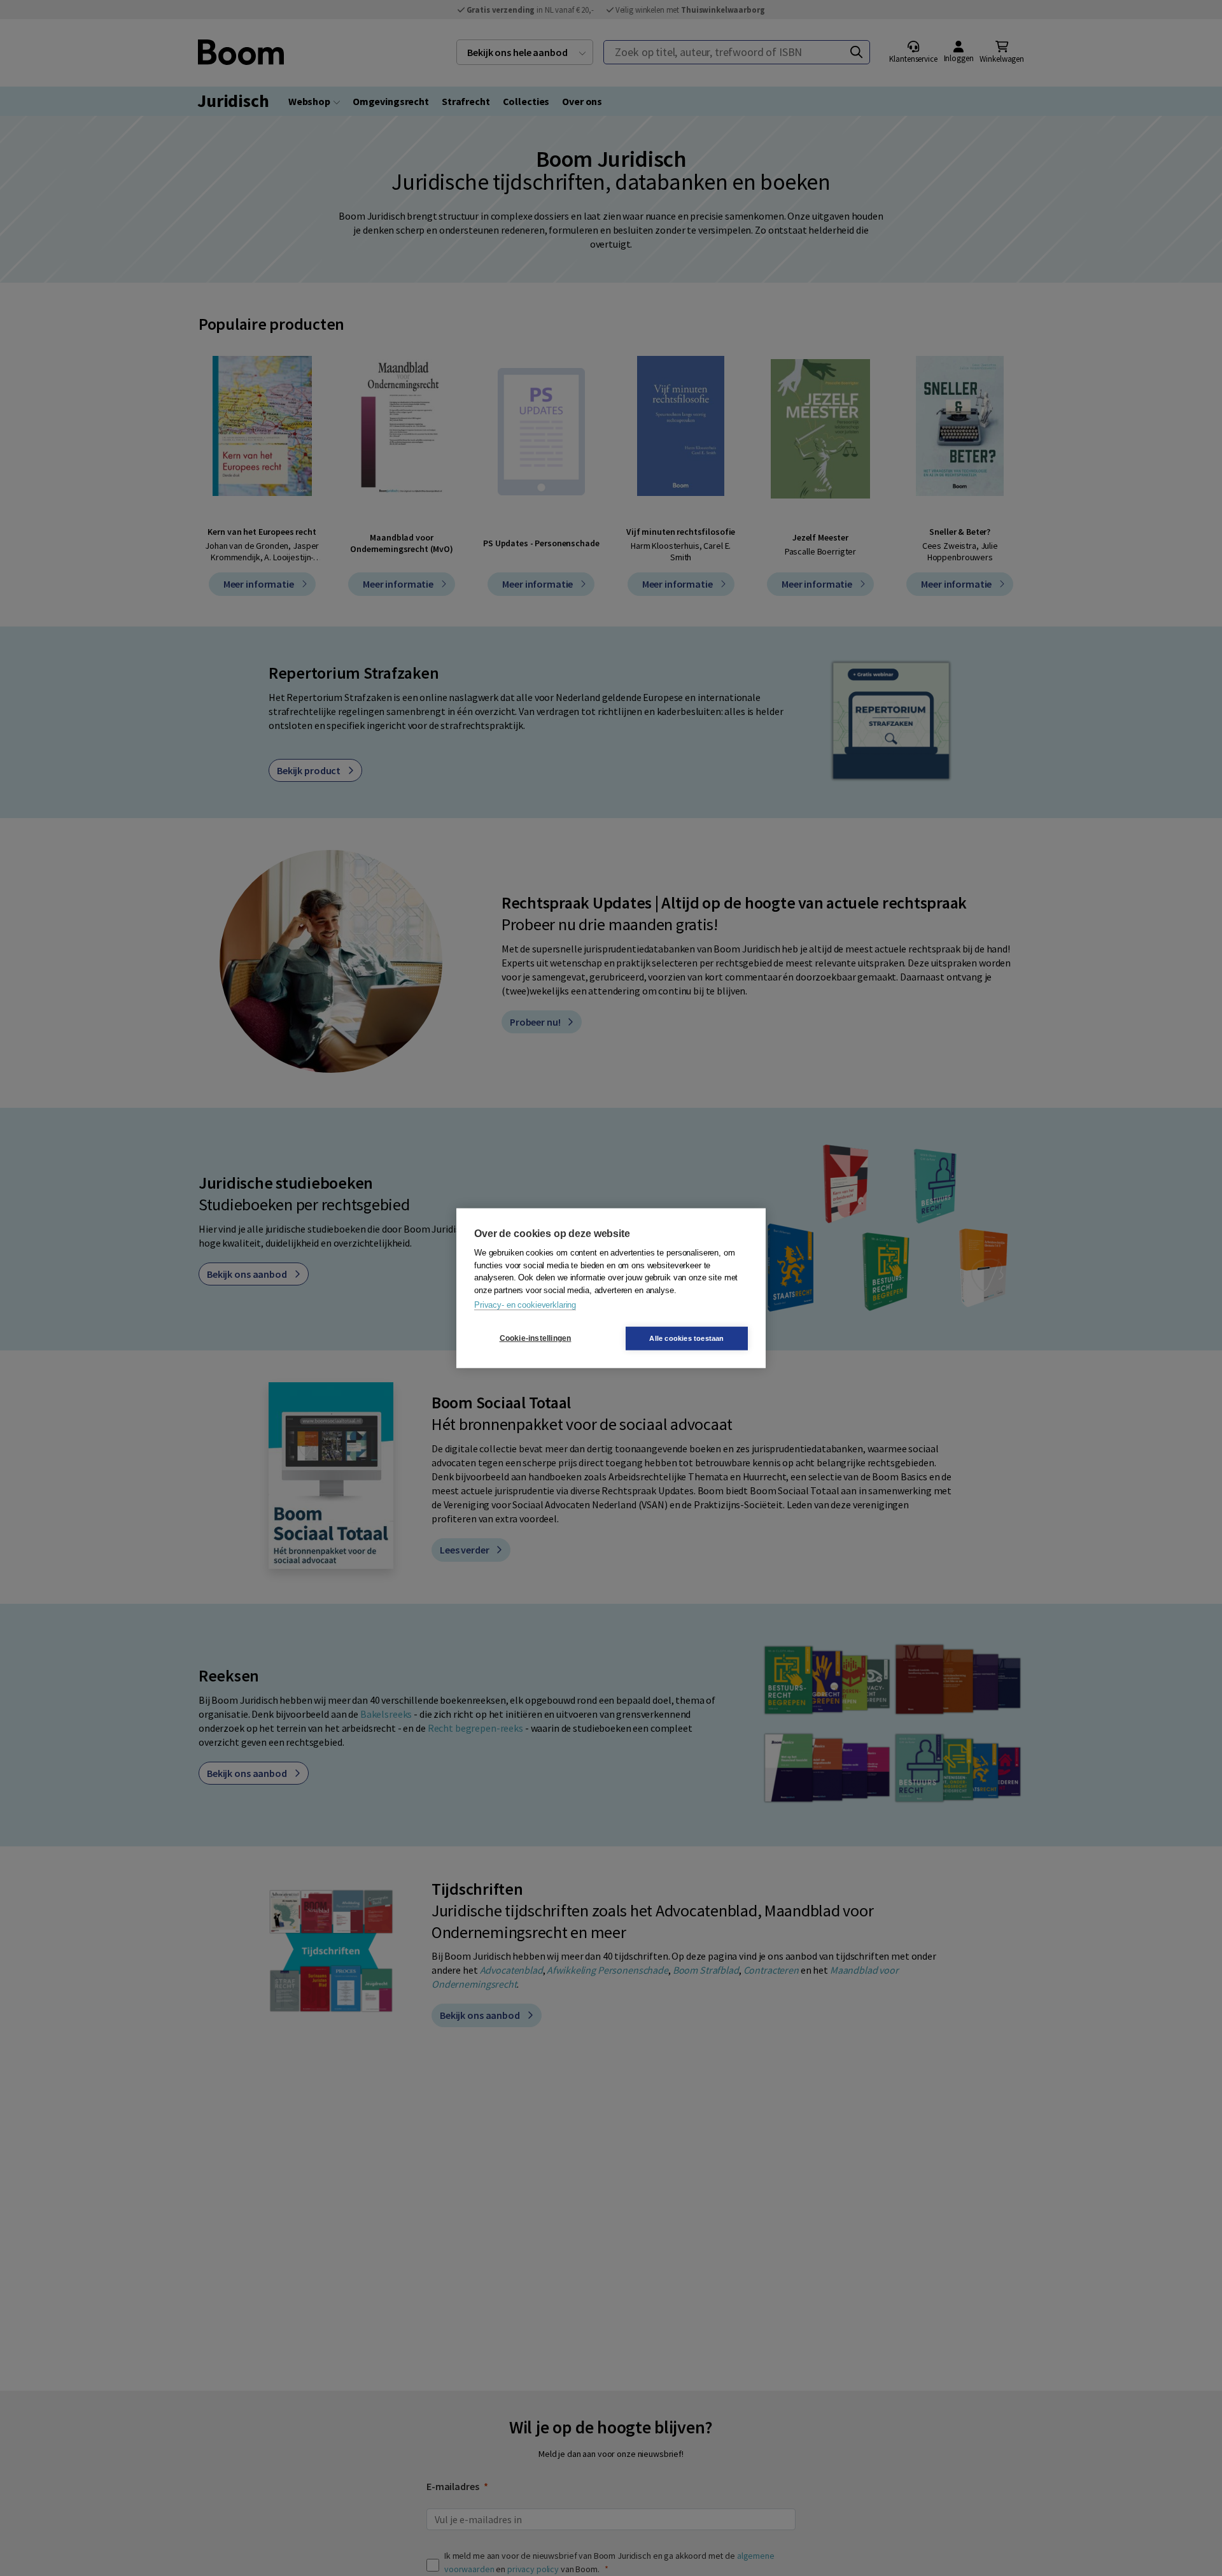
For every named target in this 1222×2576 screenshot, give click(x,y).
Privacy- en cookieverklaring (525, 1305)
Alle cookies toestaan (686, 1338)
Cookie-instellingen (536, 1338)
